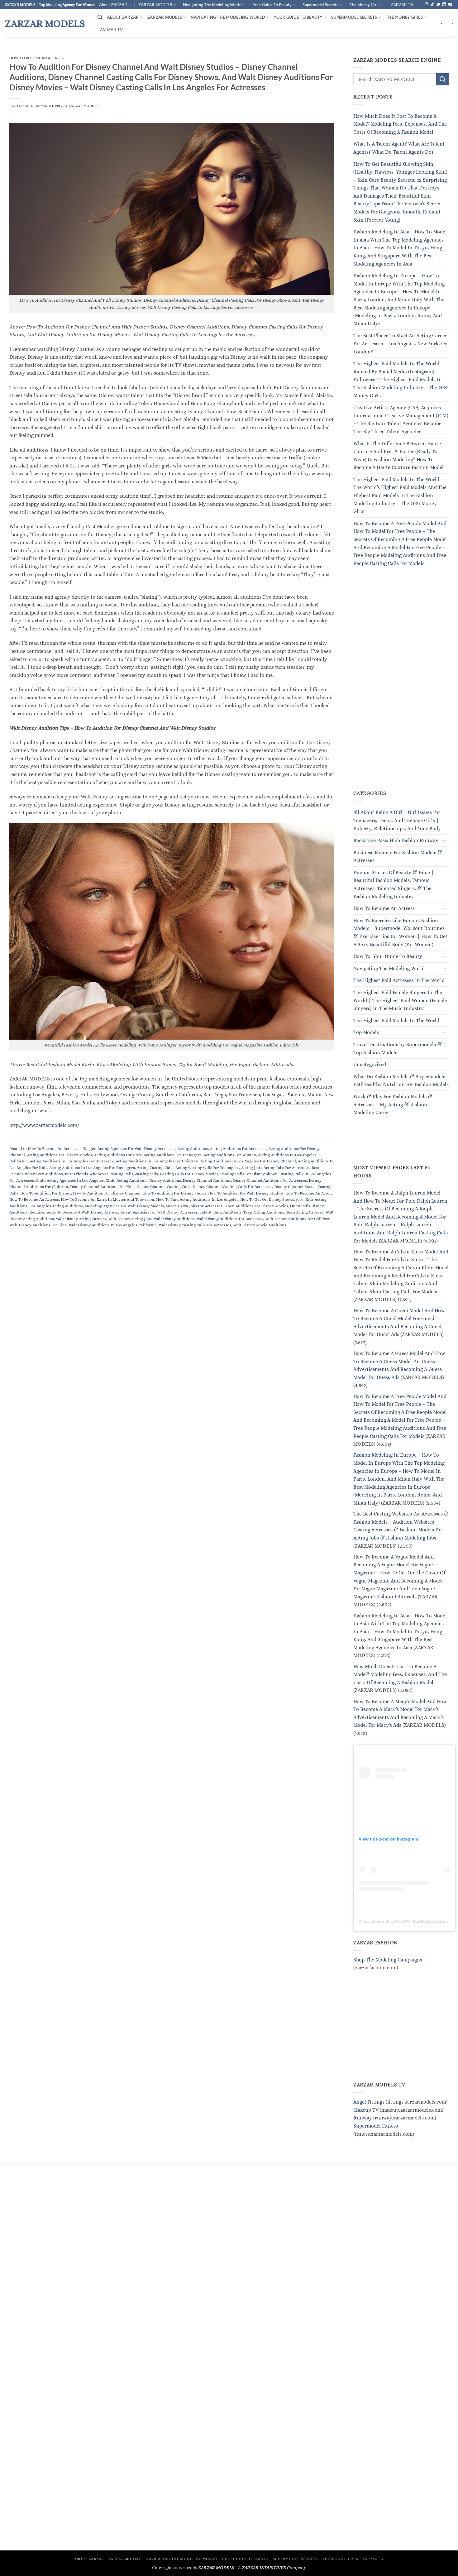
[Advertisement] (400, 686)
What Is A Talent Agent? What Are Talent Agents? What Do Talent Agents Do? (399, 148)
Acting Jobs (251, 1168)
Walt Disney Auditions (174, 1219)
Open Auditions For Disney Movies (256, 1206)
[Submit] (442, 80)
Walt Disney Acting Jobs (130, 1219)
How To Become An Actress (36, 58)
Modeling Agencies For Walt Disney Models (124, 1206)
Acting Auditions (193, 1149)
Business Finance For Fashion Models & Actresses (398, 857)
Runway (363, 2118)
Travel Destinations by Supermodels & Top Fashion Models (398, 1049)
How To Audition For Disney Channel (107, 1193)
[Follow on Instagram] (427, 5)
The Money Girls (365, 5)
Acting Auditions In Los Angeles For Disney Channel (248, 1161)
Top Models (366, 1033)
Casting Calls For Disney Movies (189, 1174)
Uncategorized (370, 1065)
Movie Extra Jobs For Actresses (194, 1206)
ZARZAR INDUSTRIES (264, 2568)
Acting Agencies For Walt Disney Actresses (136, 1149)
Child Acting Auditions (126, 1180)
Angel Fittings (369, 2102)
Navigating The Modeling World (212, 5)
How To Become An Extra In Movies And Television (107, 1199)
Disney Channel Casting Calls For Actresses (232, 1187)
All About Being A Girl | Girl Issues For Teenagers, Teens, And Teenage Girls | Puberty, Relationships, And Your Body (397, 821)
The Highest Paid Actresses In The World (399, 981)
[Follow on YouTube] (450, 5)
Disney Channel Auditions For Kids (102, 1187)
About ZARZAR (113, 5)
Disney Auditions (165, 1180)
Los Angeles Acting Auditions (56, 1206)
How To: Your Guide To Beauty (388, 957)
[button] (100, 17)
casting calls (147, 1174)
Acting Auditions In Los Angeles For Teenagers (92, 1168)
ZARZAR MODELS (155, 5)
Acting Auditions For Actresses (238, 1149)
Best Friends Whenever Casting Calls (99, 1174)
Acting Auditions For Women (230, 1155)
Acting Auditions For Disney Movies (60, 1155)
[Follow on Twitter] (438, 5)
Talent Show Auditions (221, 1212)
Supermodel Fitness (376, 2126)
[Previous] (17, 53)
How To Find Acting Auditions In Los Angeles (197, 1199)
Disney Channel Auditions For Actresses (270, 1180)
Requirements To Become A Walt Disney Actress (74, 1212)
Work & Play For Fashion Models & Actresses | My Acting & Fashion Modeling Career (393, 1104)
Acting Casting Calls (155, 1168)
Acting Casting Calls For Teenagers (207, 1168)
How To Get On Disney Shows (267, 1199)
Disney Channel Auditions (207, 1180)
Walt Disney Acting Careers (81, 1219)
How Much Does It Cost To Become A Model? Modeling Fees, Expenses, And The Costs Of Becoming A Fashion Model (400, 124)
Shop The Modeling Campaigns (388, 1960)
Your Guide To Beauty (272, 5)
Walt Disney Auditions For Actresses (230, 1219)
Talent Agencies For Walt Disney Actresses (159, 1212)
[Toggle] (445, 840)
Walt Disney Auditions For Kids (38, 1225)
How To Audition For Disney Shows (174, 1193)
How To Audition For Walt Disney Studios (246, 1193)
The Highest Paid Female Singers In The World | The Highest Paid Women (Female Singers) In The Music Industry (400, 1000)
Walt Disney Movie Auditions (260, 1225)
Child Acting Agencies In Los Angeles (70, 1180)
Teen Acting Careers (305, 1212)
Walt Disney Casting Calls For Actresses (195, 1225)
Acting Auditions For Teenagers (173, 1155)
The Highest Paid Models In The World (396, 1020)
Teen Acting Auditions (264, 1212)
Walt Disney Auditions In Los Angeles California (113, 1225)
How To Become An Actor (308, 1193)
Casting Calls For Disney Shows (249, 1174)
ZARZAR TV (402, 5)
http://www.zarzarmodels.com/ (44, 1125)
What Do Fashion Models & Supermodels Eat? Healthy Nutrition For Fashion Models (401, 1081)
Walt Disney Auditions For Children (298, 1219)
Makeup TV (366, 2110)
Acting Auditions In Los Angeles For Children (157, 1161)
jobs (300, 1199)
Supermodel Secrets (320, 5)
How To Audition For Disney (46, 1193)
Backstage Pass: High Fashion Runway (396, 841)
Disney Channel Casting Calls (164, 1187)
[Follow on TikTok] (432, 5)
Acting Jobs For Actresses (287, 1168)
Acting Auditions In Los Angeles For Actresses (72, 1161)
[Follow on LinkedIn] (444, 5)
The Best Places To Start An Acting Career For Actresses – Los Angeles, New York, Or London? (400, 344)
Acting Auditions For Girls (118, 1155)
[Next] (441, 53)
